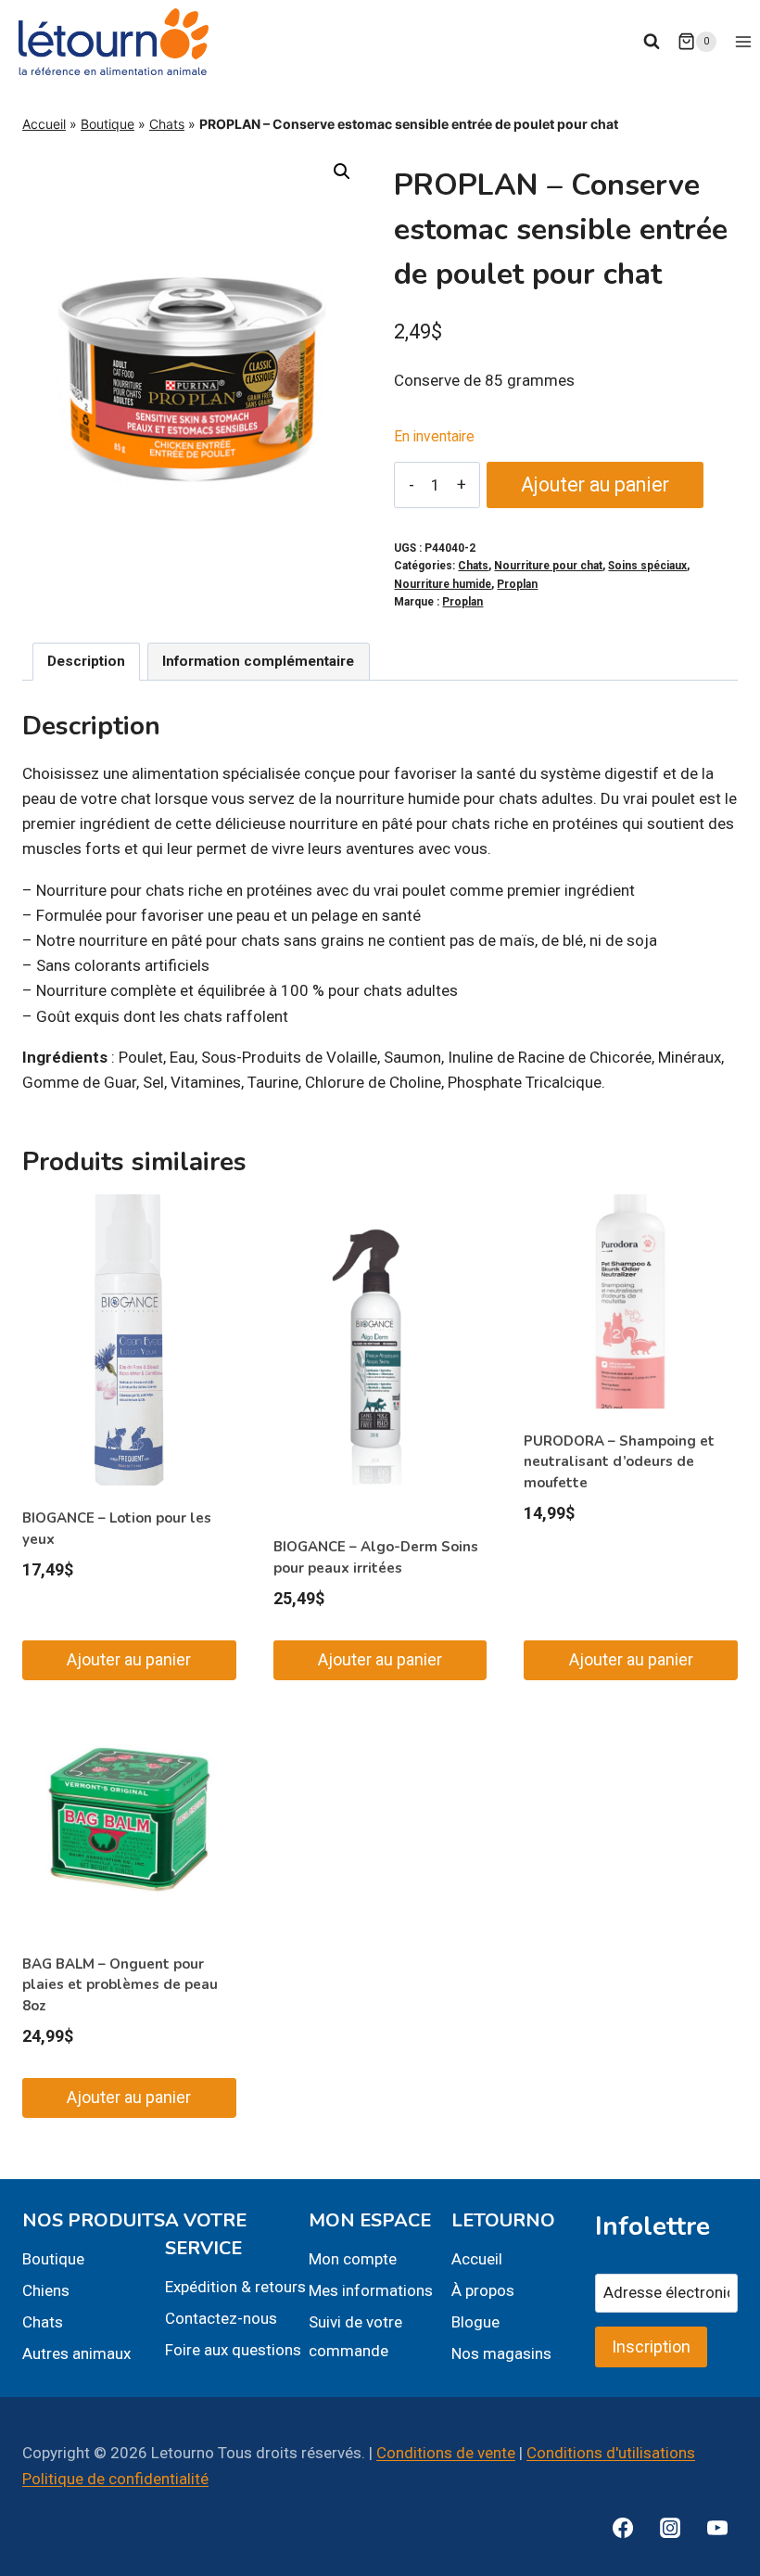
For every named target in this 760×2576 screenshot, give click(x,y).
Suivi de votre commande (355, 2336)
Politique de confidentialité (115, 2479)
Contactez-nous (221, 2318)
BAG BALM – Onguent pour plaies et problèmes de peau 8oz (120, 1985)
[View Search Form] (652, 42)
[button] (342, 172)
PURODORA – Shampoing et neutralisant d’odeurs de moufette (619, 1462)
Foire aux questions (233, 2350)
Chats (167, 124)
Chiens (46, 2290)
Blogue (475, 2322)
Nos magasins (501, 2353)
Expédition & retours (235, 2287)
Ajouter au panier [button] (129, 1659)
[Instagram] (670, 2528)
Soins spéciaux (647, 566)
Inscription (651, 2346)
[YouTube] (717, 2528)
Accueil (44, 124)
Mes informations (371, 2290)
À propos (483, 2290)
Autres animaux (76, 2353)
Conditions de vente (446, 2453)
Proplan (517, 584)
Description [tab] (86, 661)
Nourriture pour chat (548, 566)
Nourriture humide (443, 584)
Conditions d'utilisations (611, 2453)
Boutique (108, 124)
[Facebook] (623, 2528)
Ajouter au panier (595, 485)
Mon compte (353, 2259)
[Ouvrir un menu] (743, 41)
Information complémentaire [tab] (258, 661)
